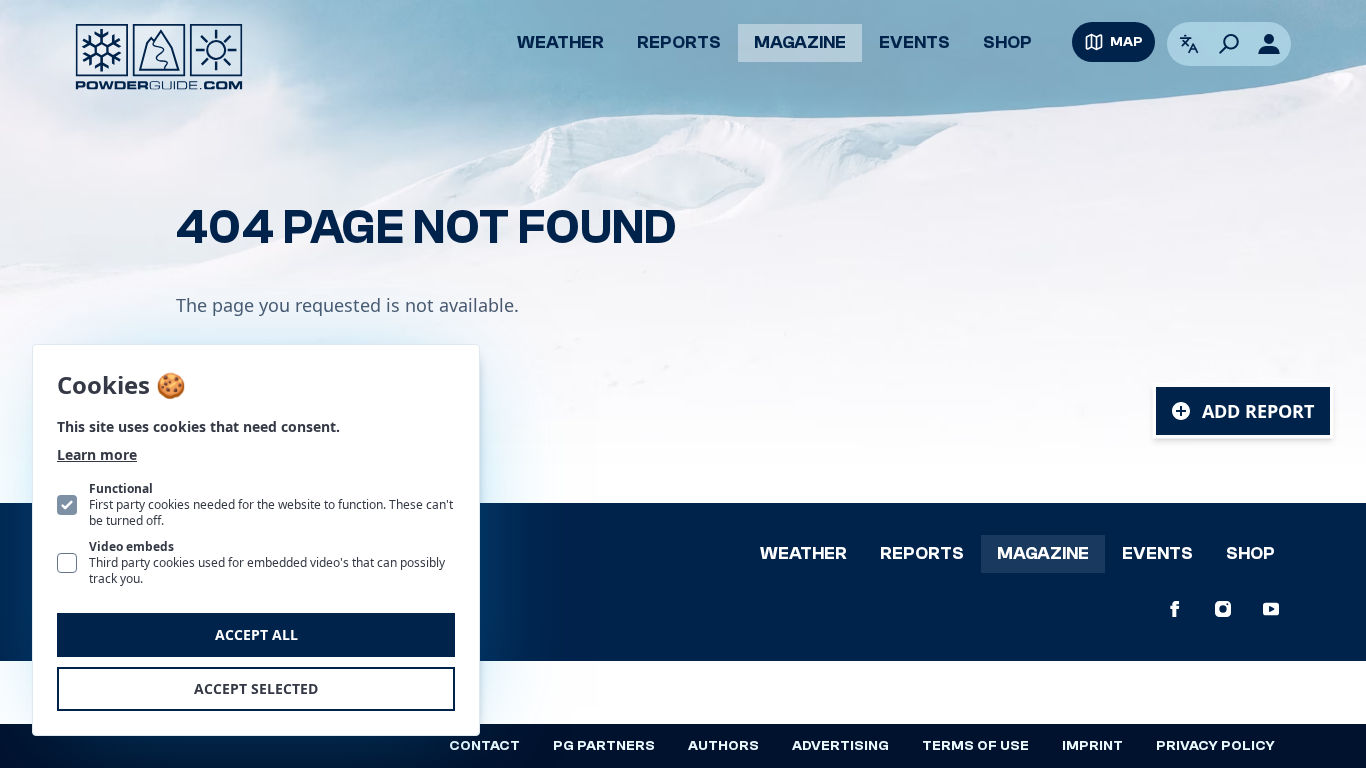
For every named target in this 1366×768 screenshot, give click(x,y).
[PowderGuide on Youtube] (1271, 609)
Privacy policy (1215, 746)
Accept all (256, 634)
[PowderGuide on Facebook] (1175, 609)
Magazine (800, 42)
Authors (723, 746)
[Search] (1229, 44)
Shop (1007, 42)
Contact (484, 746)
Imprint (1092, 746)
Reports (679, 42)
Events (914, 42)
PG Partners (604, 746)
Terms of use (975, 746)
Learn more (97, 454)
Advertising (840, 746)
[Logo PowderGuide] (159, 57)
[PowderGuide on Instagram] (1223, 609)
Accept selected (256, 688)
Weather (560, 42)
